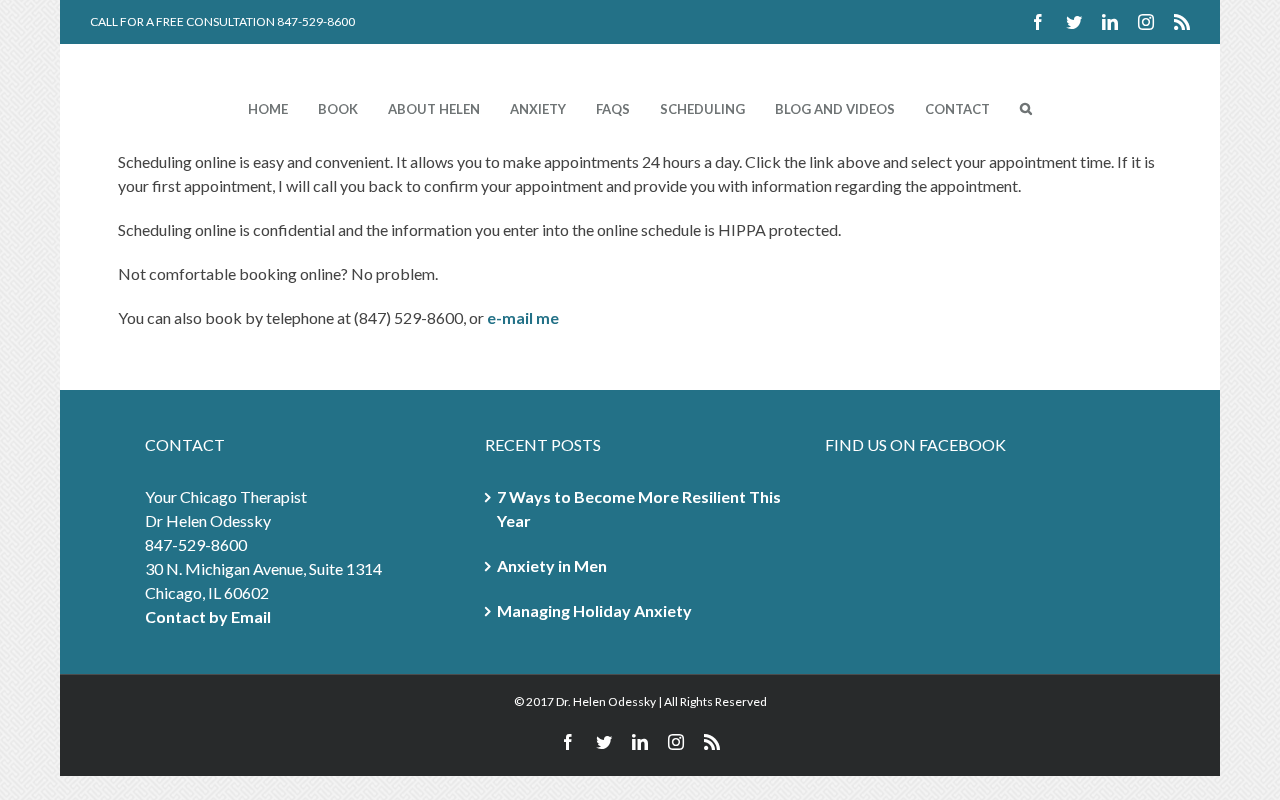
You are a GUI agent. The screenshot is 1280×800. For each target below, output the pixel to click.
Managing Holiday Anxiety (594, 610)
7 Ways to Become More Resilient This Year (639, 508)
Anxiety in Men (552, 565)
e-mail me (523, 317)
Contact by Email (208, 616)
